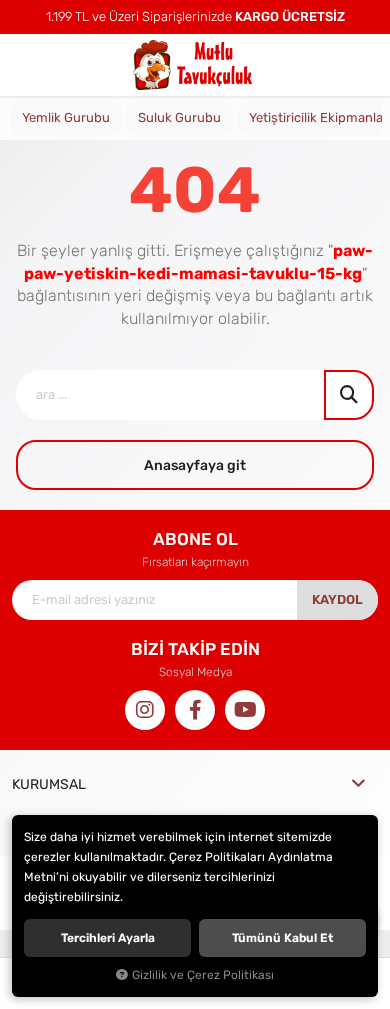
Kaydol (337, 599)
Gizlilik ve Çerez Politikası (203, 975)
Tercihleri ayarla (108, 938)
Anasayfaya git (195, 465)
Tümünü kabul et (282, 938)
